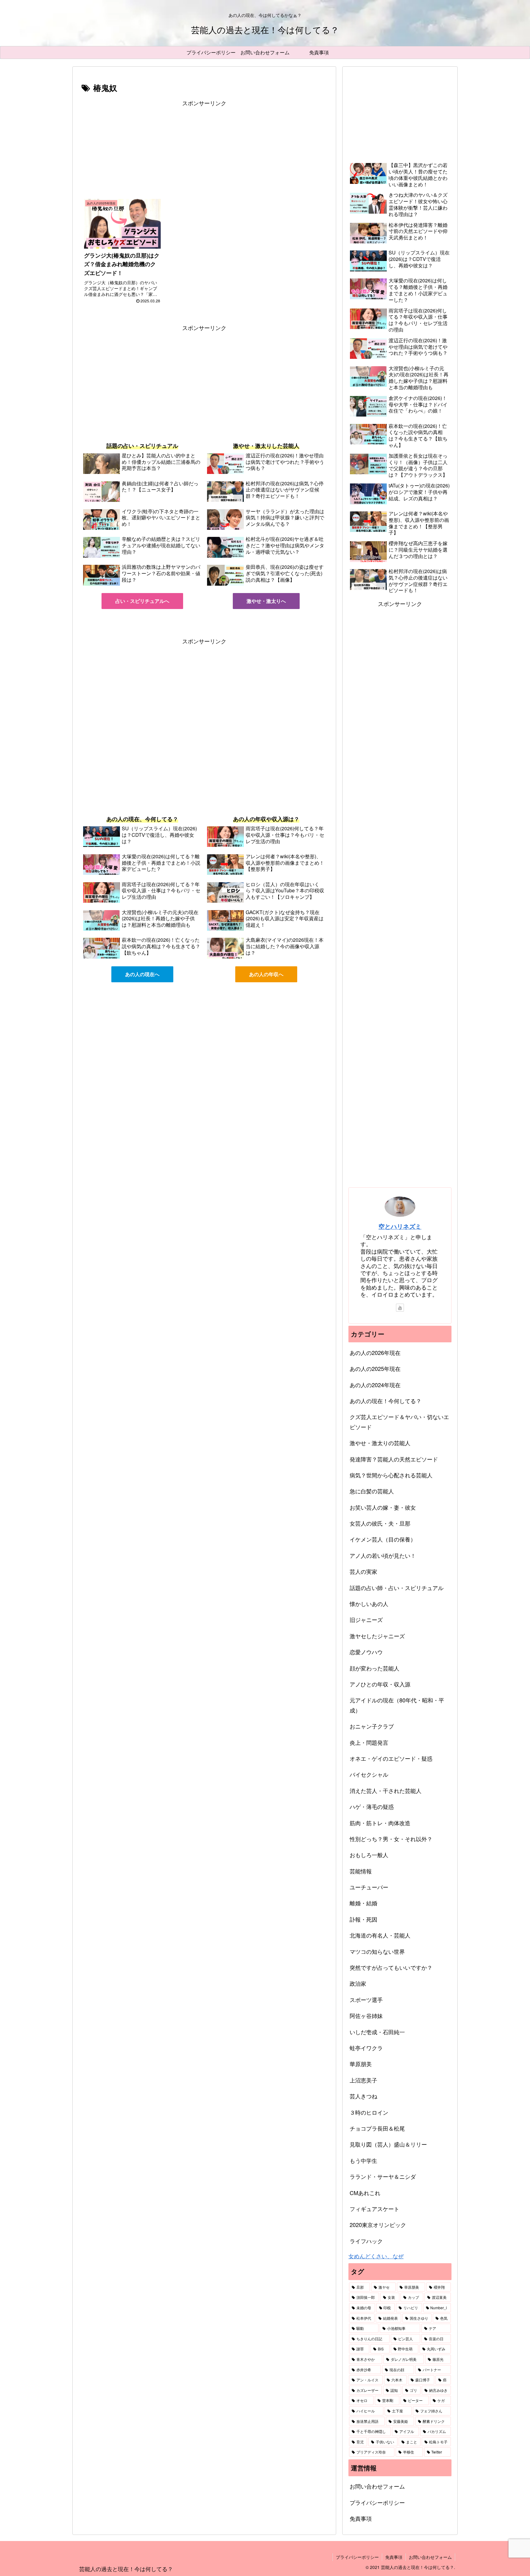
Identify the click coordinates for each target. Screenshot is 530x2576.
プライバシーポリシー (377, 2502)
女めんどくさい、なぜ (376, 2256)
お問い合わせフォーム (377, 2486)
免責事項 (361, 2518)
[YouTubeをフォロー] (400, 1308)
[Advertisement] (204, 151)
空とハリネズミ (400, 1226)
